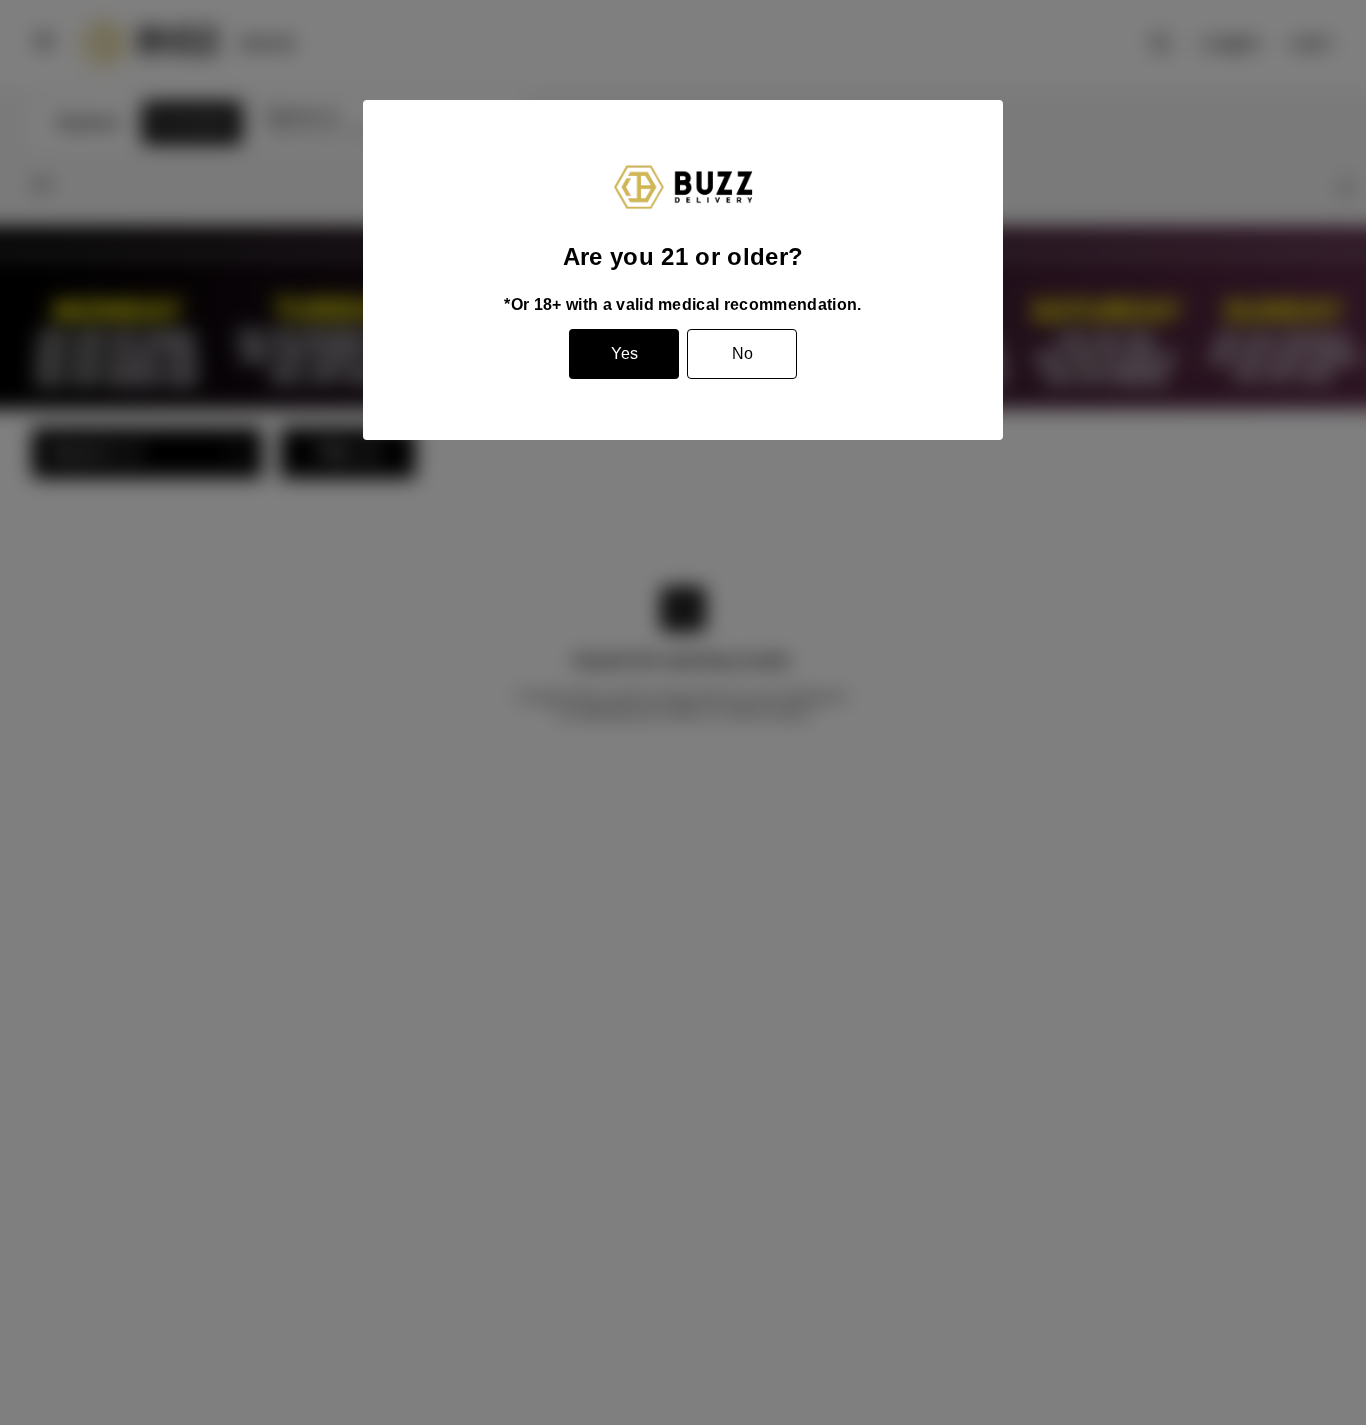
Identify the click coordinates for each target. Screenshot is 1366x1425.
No (742, 353)
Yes (624, 353)
